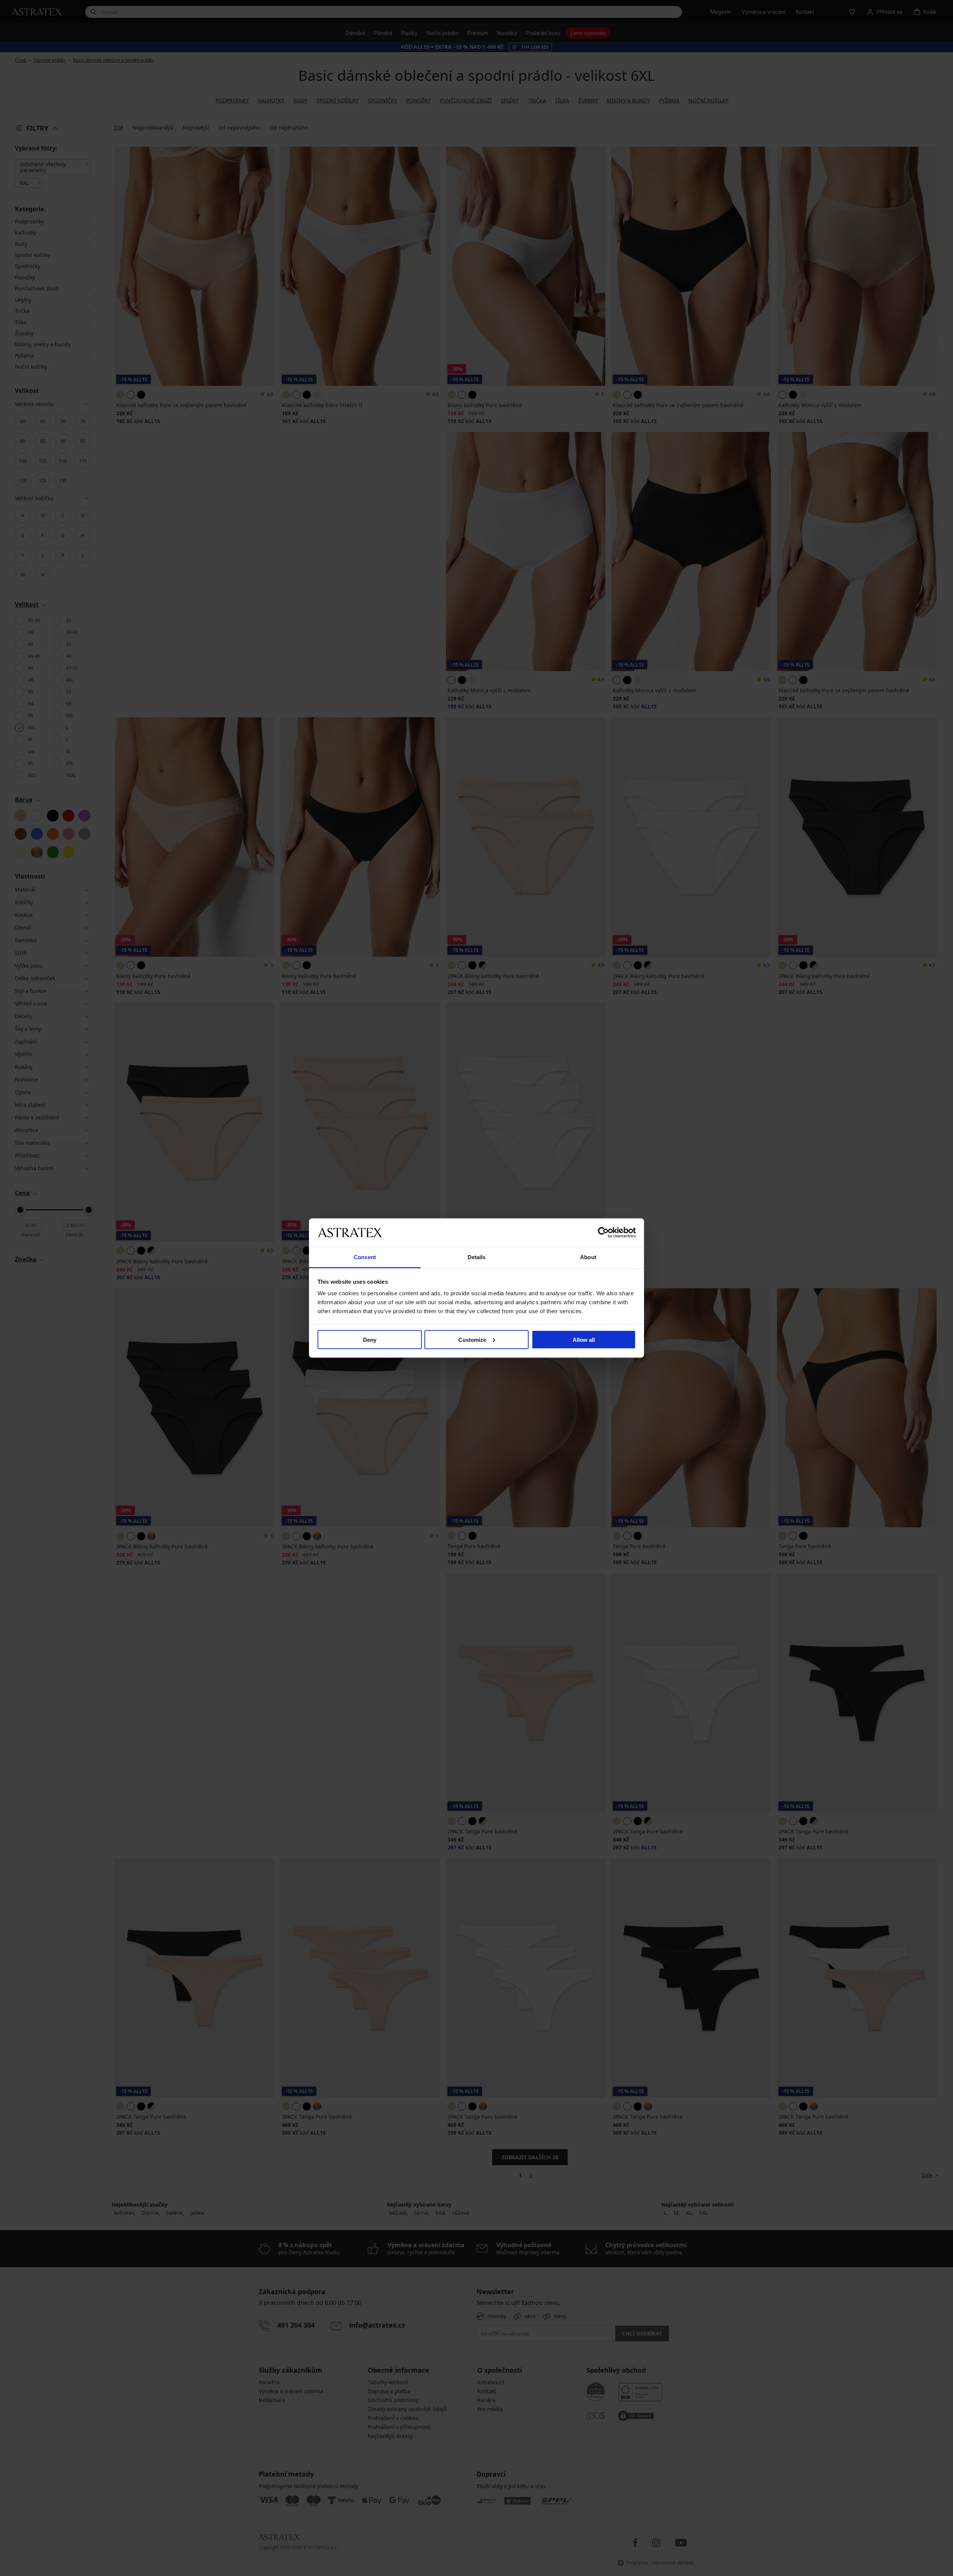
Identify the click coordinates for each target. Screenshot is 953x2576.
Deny (370, 1339)
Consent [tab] (365, 1257)
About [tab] (588, 1257)
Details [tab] (477, 1257)
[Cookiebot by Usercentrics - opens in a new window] (603, 1232)
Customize (472, 1339)
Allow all (584, 1339)
